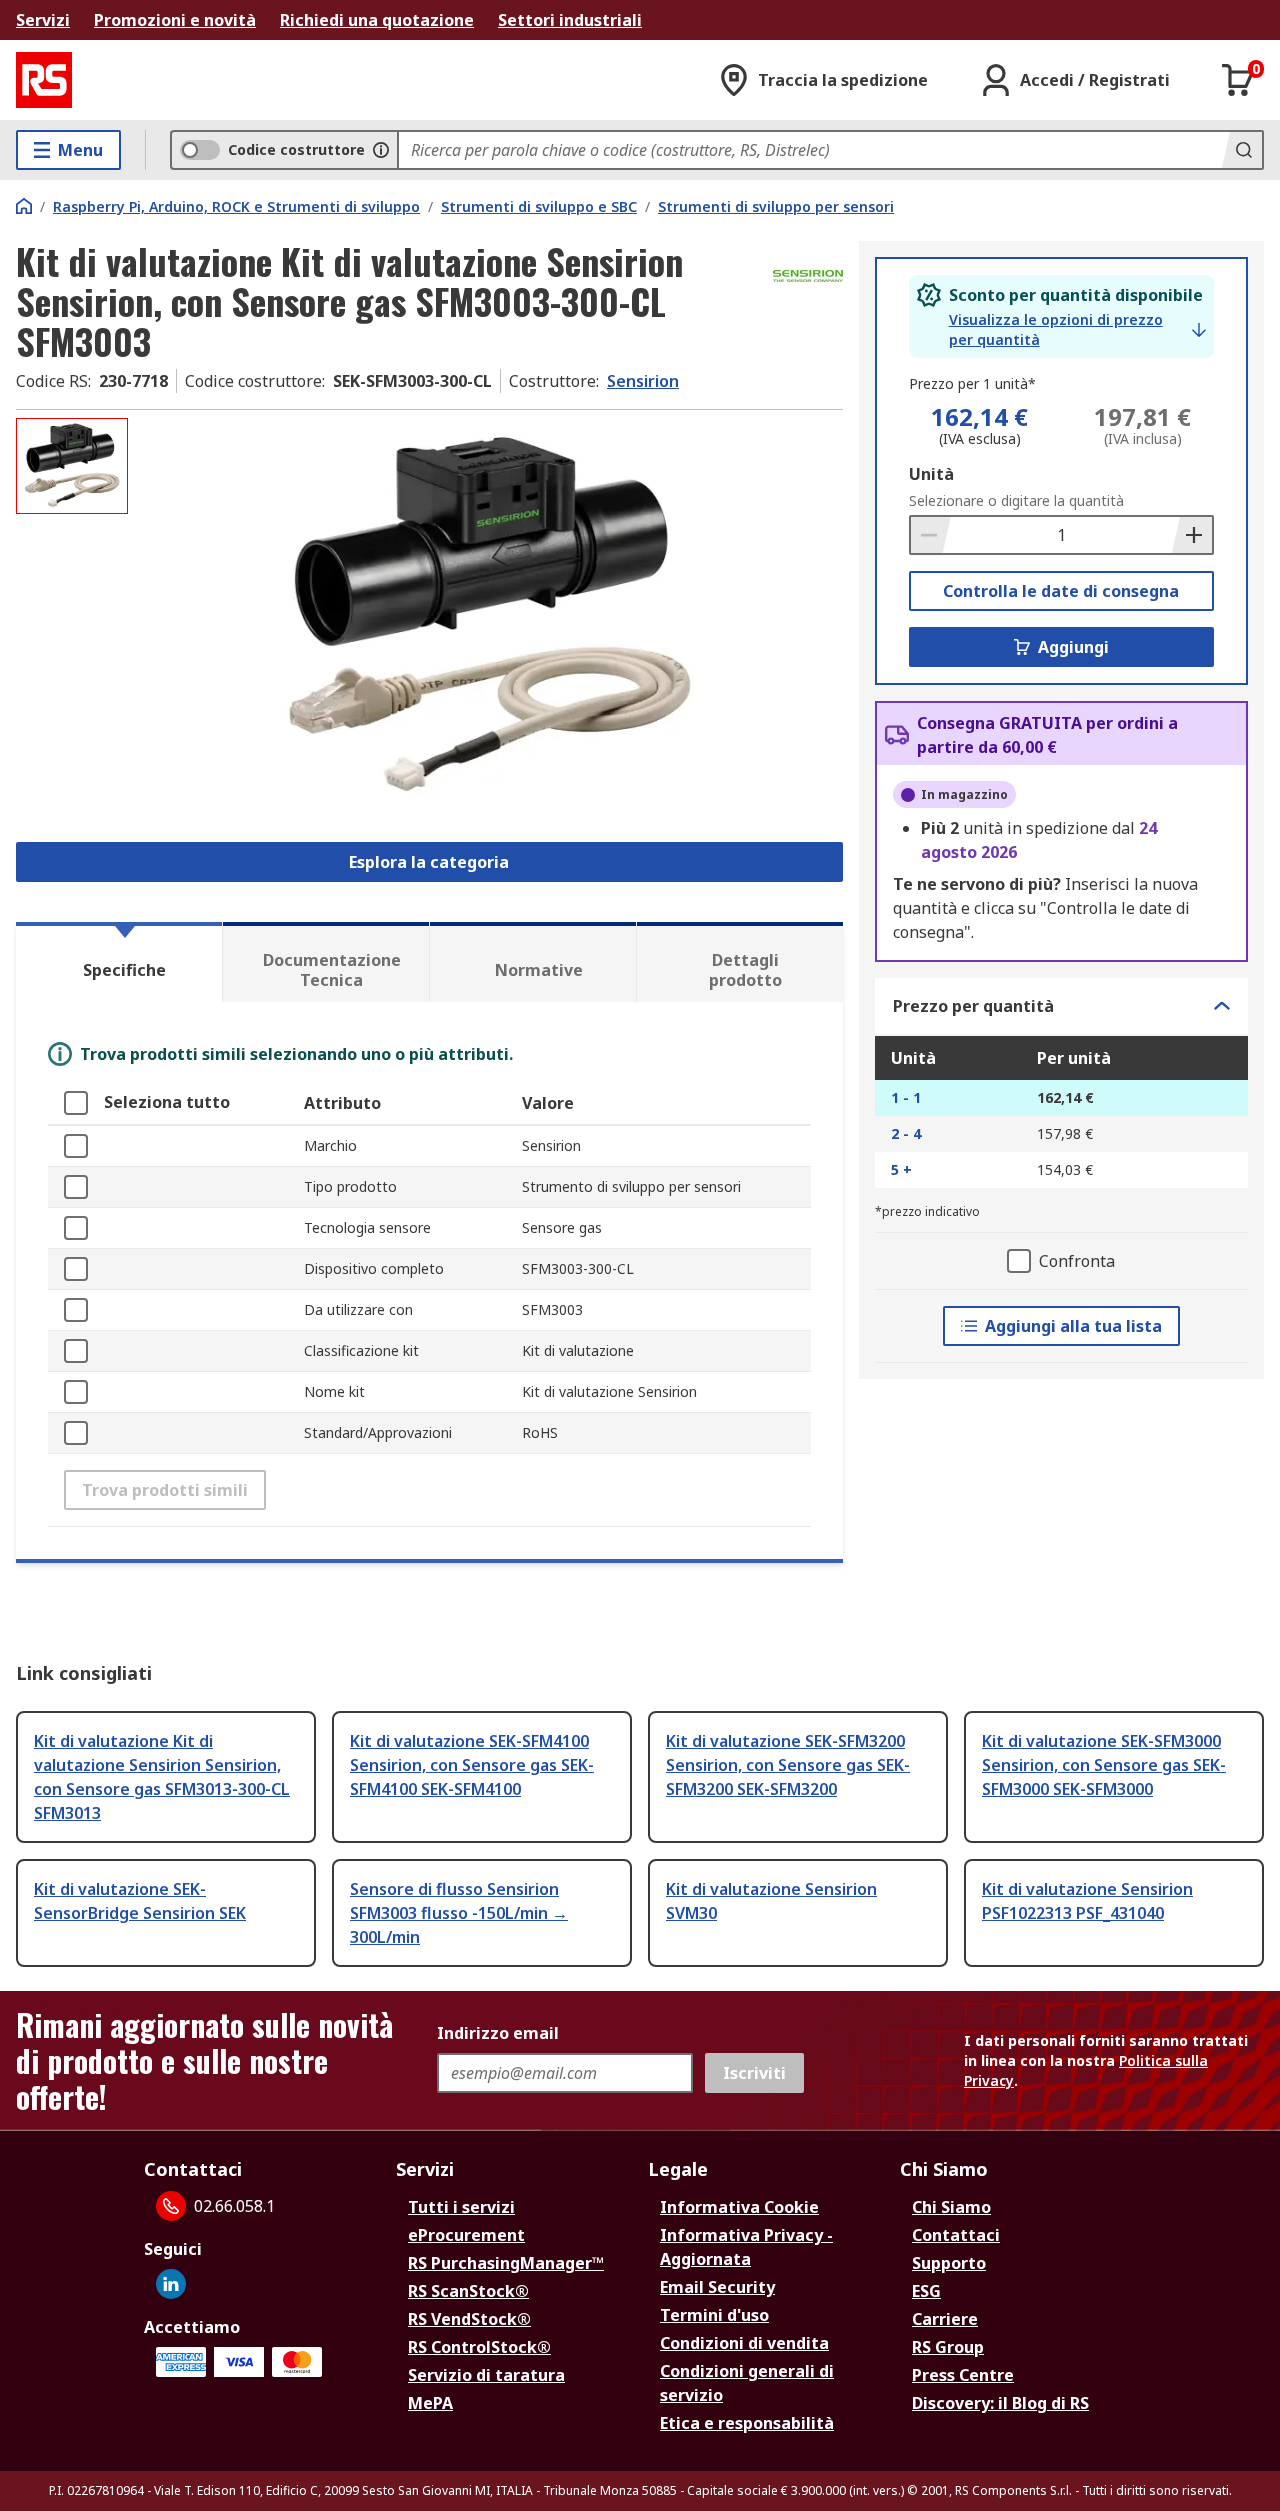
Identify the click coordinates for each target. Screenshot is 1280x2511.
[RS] (44, 80)
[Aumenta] (1192, 535)
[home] (24, 206)
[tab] (119, 962)
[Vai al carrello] (1238, 80)
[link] (1077, 330)
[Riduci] (931, 535)
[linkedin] (171, 2284)
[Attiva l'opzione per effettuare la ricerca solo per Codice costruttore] (381, 150)
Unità (931, 474)
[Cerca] (1242, 150)
